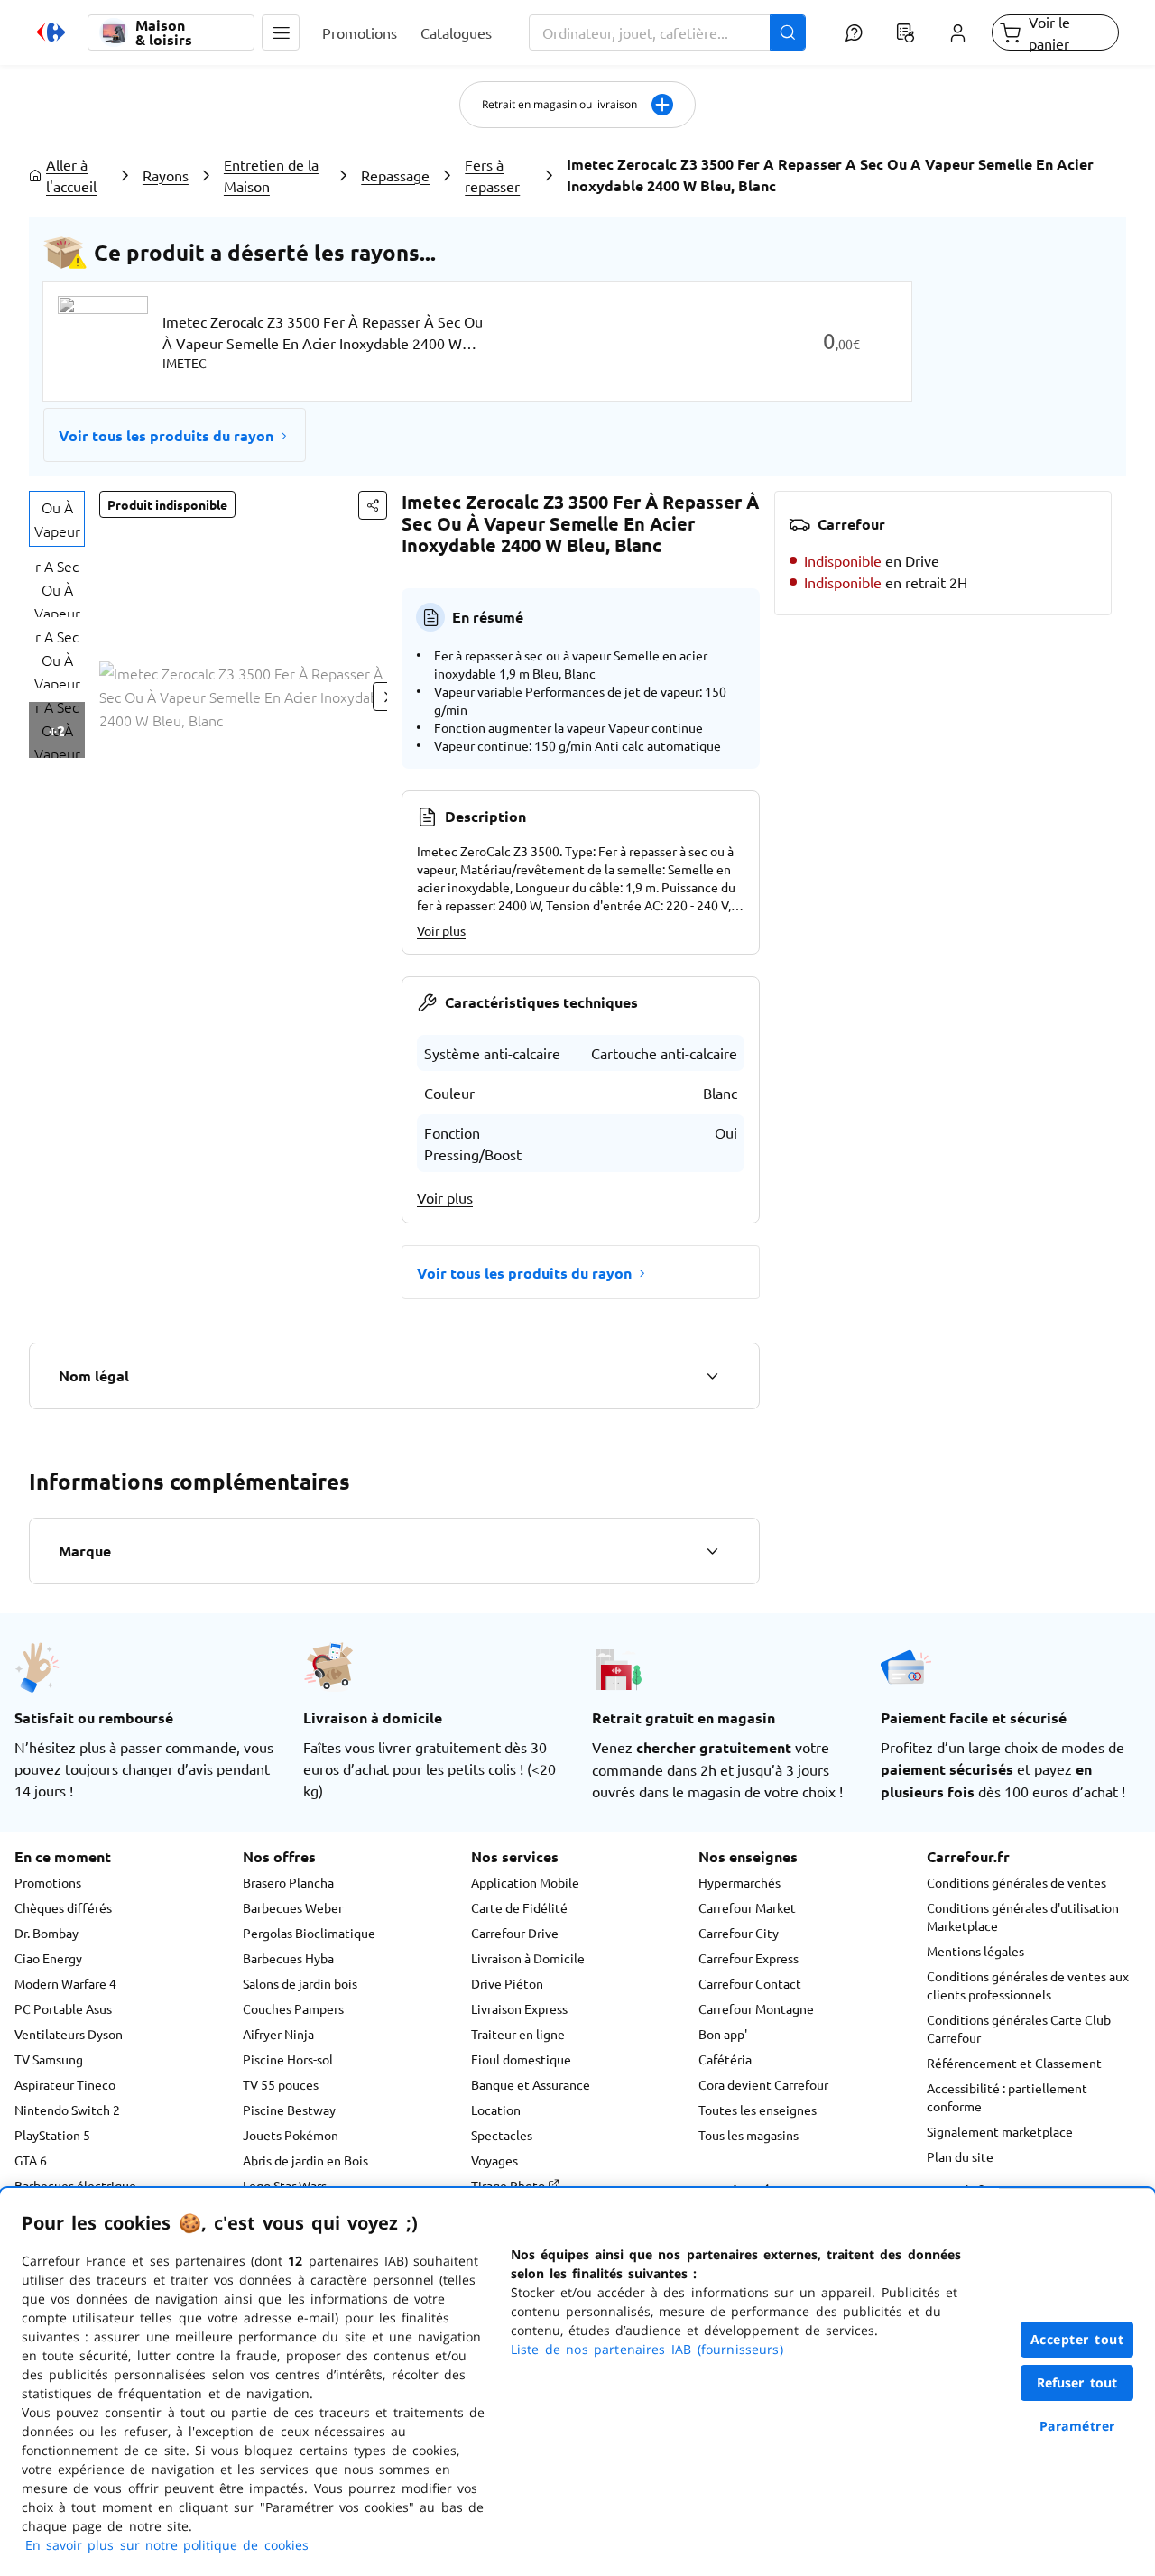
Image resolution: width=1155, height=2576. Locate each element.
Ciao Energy (48, 1958)
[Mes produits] (906, 32)
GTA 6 (31, 2160)
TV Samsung (49, 2059)
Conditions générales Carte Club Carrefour (1019, 2028)
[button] (281, 32)
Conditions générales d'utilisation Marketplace (1023, 1916)
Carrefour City (739, 1933)
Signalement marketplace (1000, 2131)
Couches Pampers (293, 2008)
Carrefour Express (748, 1958)
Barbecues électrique (75, 2185)
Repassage (395, 175)
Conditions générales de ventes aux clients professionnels (1028, 1985)
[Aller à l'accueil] (51, 32)
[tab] (57, 519)
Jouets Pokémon (291, 2135)
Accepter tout (1077, 2339)
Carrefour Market (747, 1907)
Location (496, 2110)
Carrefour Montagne (756, 2008)
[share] (373, 505)
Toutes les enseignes (758, 2110)
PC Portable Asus (63, 2008)
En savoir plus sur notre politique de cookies (167, 2545)
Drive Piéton (507, 1983)
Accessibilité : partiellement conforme (1007, 2097)
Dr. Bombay (46, 1933)
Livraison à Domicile (528, 1958)
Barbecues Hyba (288, 1958)
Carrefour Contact (750, 1983)
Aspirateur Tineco (65, 2084)
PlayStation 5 (52, 2135)
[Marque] (712, 1551)
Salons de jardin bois (300, 1983)
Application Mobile (525, 1882)
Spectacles (502, 2135)
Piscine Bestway (289, 2110)
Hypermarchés (739, 1882)
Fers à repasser (492, 175)
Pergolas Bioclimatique (309, 1933)
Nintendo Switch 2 (67, 2110)
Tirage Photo (509, 2185)
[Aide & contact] (853, 32)
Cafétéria (725, 2059)
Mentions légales (975, 1951)
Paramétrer (1077, 2426)
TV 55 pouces (281, 2084)
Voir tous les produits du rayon (166, 435)
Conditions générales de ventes (1016, 1882)
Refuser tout (1077, 2382)
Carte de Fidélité (519, 1907)
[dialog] (577, 2382)
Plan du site (960, 2156)
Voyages (494, 2160)
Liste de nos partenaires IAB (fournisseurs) (647, 2349)
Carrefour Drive (515, 1933)
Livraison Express (519, 2008)
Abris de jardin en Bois (305, 2160)
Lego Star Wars (285, 2185)
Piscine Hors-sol (288, 2059)
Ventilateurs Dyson (69, 2034)
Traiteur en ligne (518, 2034)
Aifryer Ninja (278, 2034)
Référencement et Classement (1014, 2063)
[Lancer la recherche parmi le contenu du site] (788, 32)
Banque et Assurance (531, 2084)
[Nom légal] (712, 1376)
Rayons (166, 175)
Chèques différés (63, 1907)
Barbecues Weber (293, 1907)
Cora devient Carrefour (763, 2084)
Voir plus (441, 930)
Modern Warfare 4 (65, 1983)
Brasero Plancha (288, 1882)
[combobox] (668, 32)
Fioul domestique (521, 2059)
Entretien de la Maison (271, 175)
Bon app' (723, 2034)
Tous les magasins (748, 2135)
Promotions (48, 1882)
